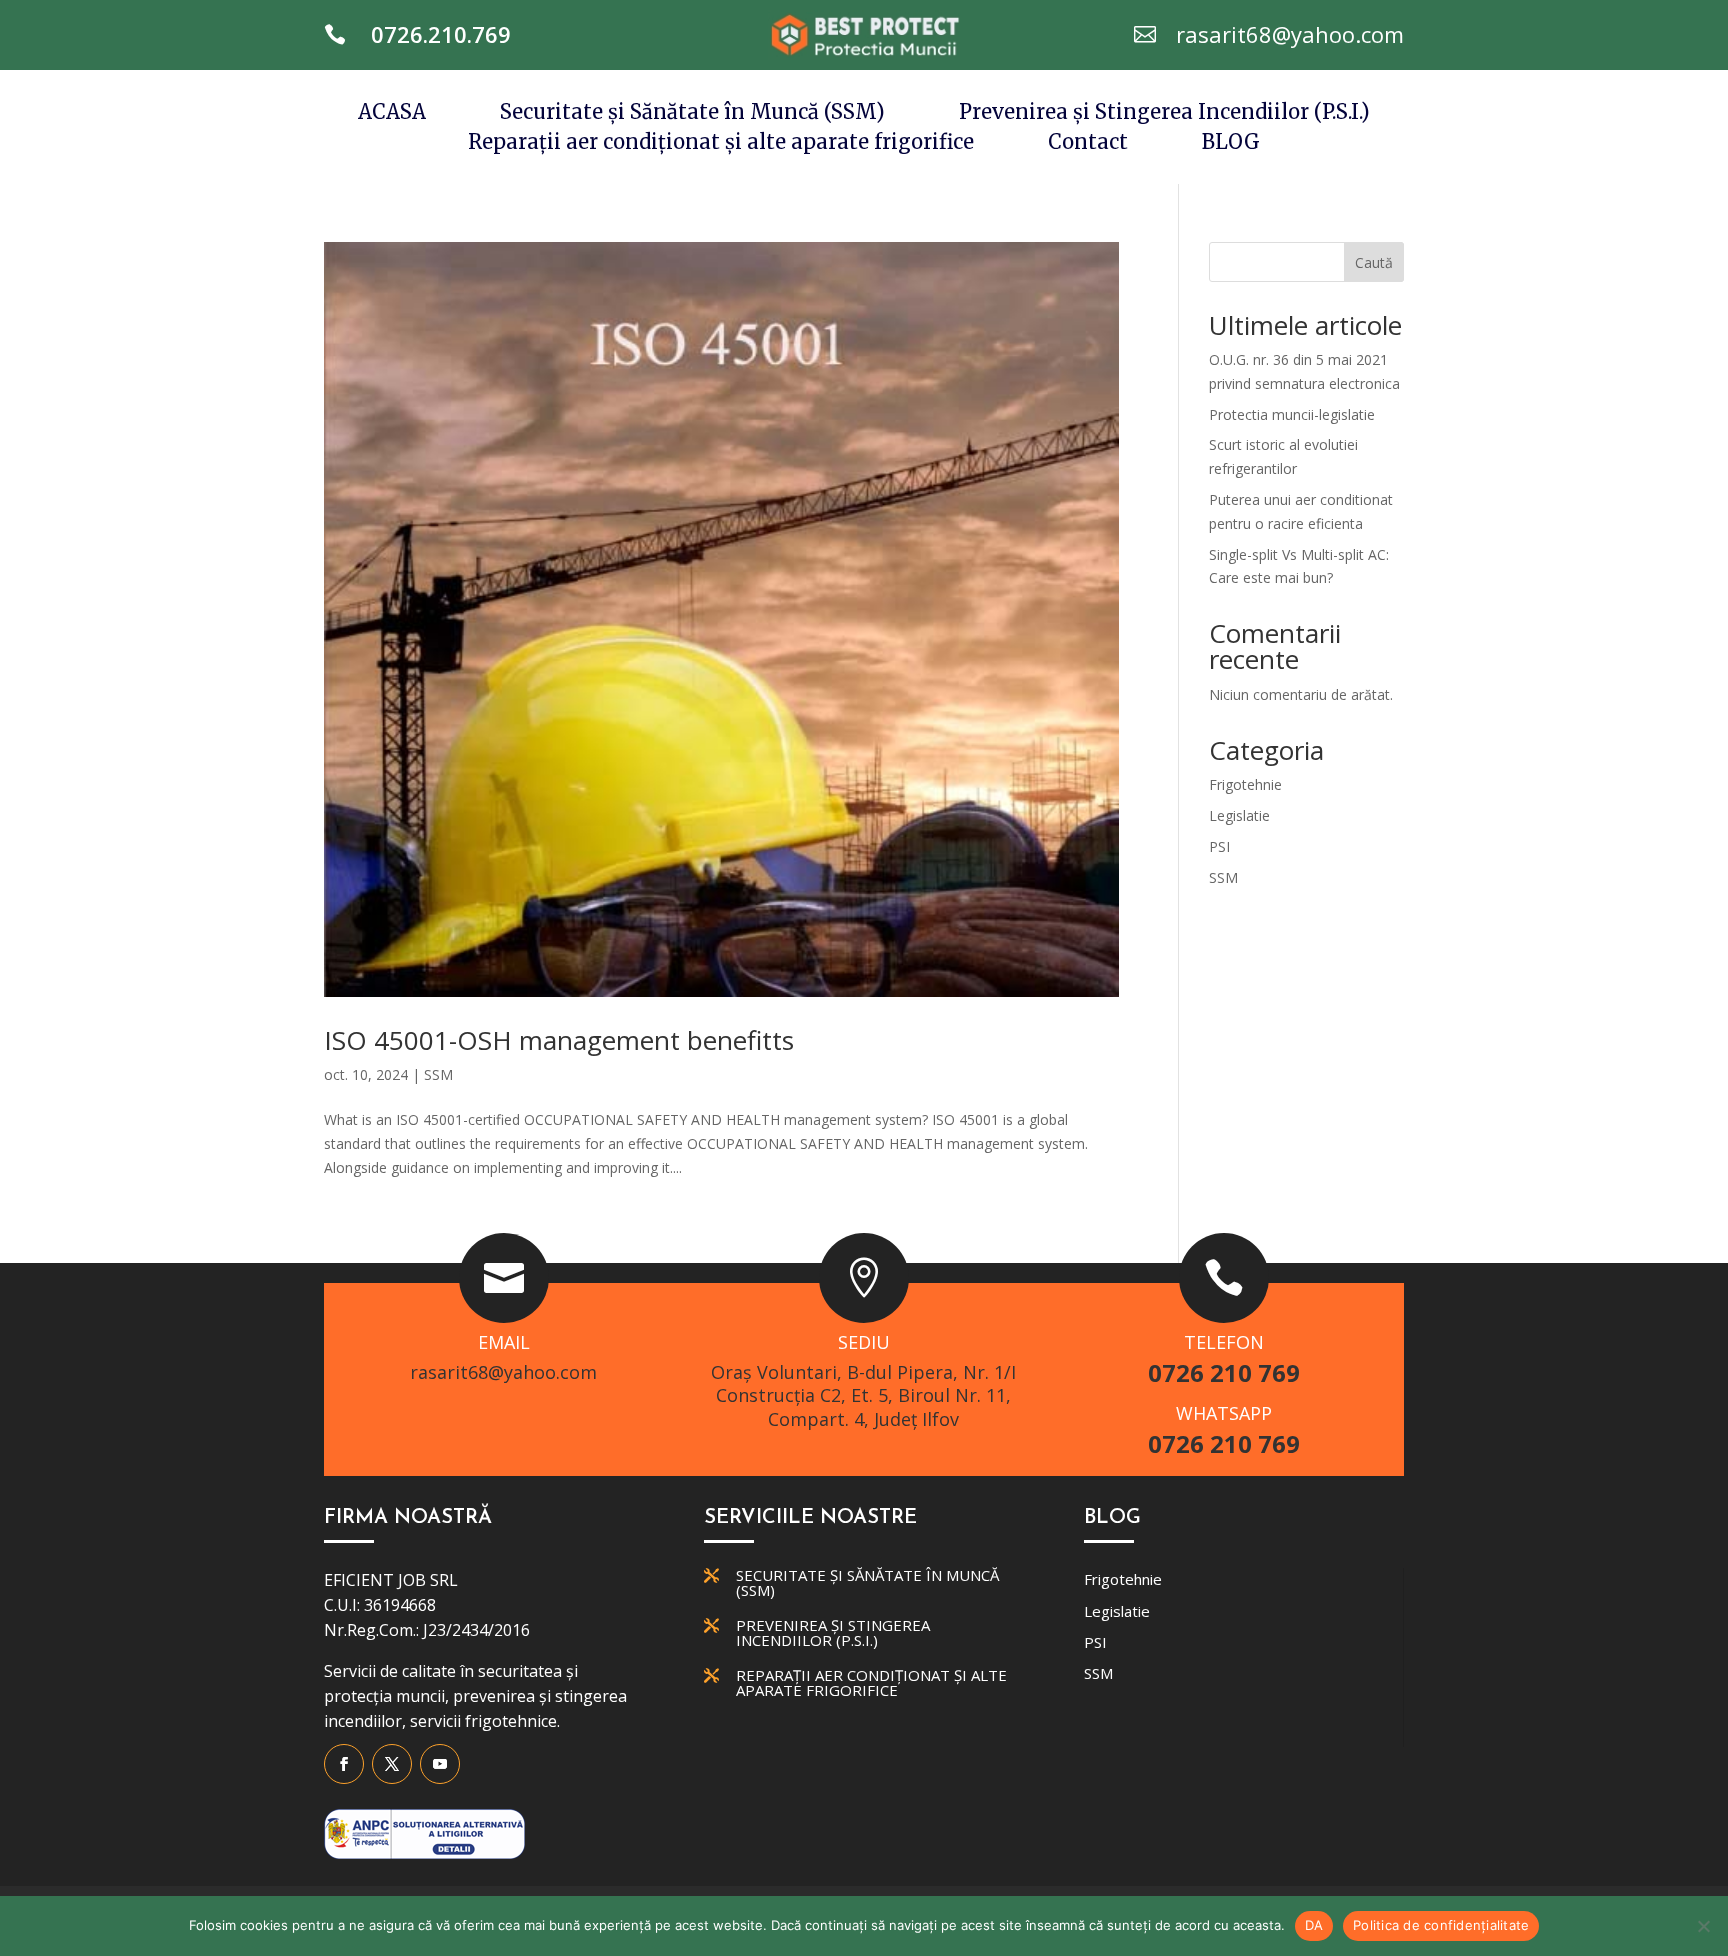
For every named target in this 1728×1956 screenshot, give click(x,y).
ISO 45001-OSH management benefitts (559, 1040)
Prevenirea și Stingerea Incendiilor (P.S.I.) (1164, 114)
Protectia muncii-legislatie (1292, 414)
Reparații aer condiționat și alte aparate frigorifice (721, 144)
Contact (1088, 144)
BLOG (1231, 144)
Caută (1374, 262)
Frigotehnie (1245, 784)
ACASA (392, 114)
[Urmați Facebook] (344, 1764)
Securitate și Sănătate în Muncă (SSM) (692, 114)
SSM (438, 1074)
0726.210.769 (441, 34)
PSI (1219, 846)
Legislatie (1239, 815)
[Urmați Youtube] (440, 1764)
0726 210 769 (1224, 1372)
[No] (1703, 1926)
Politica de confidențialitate (1441, 1925)
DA (1314, 1925)
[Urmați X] (392, 1764)
